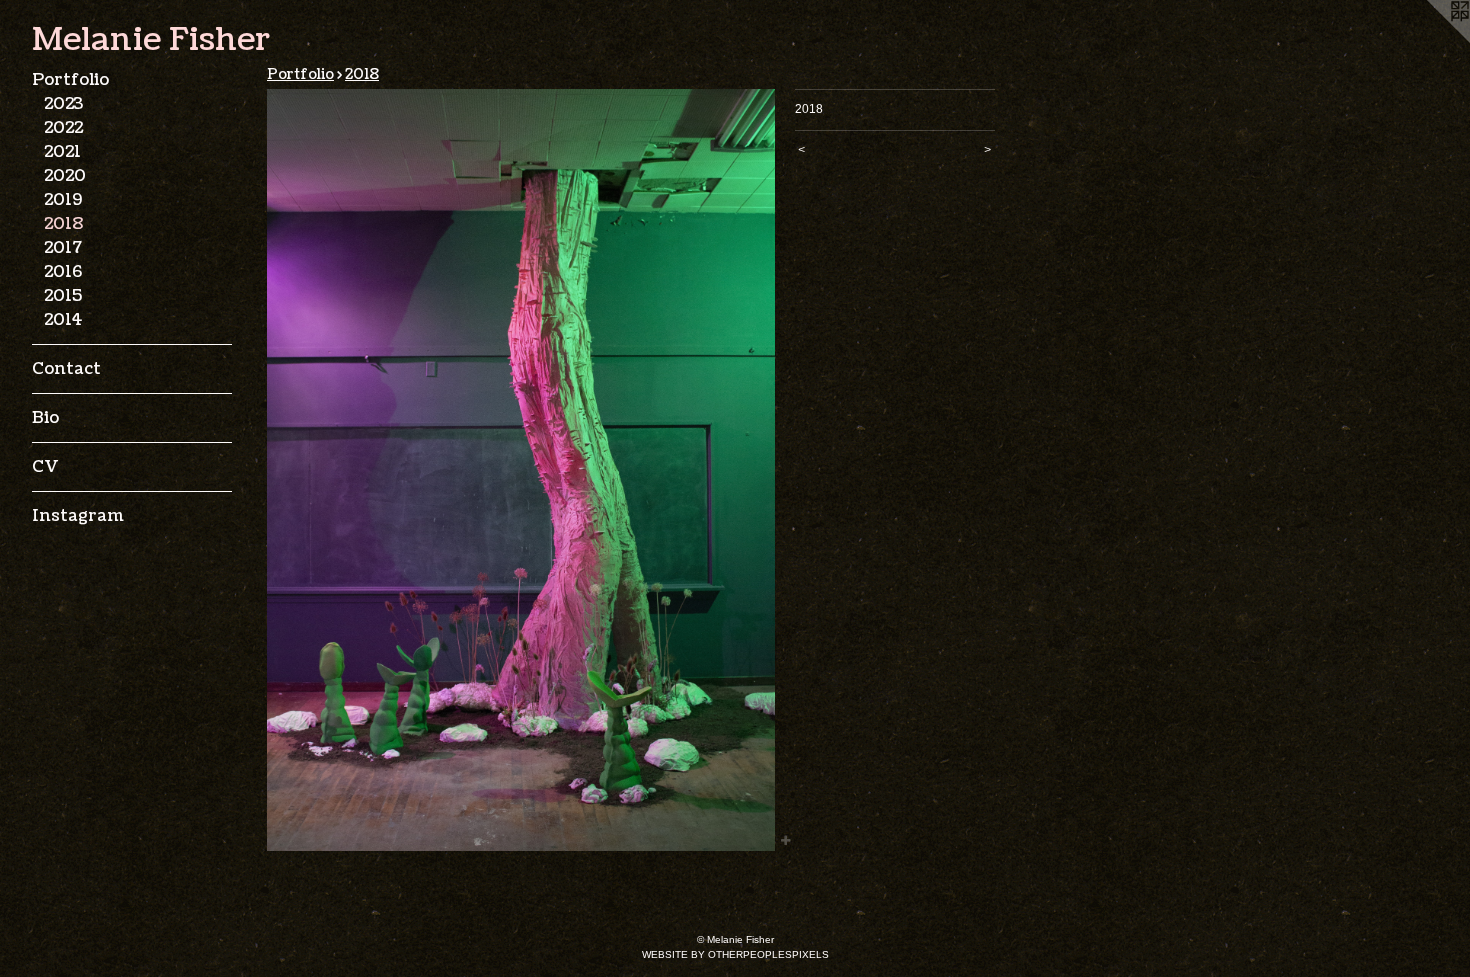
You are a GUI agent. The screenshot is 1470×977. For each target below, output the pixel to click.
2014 (63, 320)
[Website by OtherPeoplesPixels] (1430, 40)
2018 (63, 224)
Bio (45, 418)
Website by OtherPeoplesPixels (735, 954)
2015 (63, 296)
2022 (63, 128)
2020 (65, 176)
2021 (62, 152)
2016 (63, 272)
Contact (66, 369)
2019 (63, 200)
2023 (63, 104)
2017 (63, 248)
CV (45, 467)
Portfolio (70, 80)
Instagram (78, 516)
